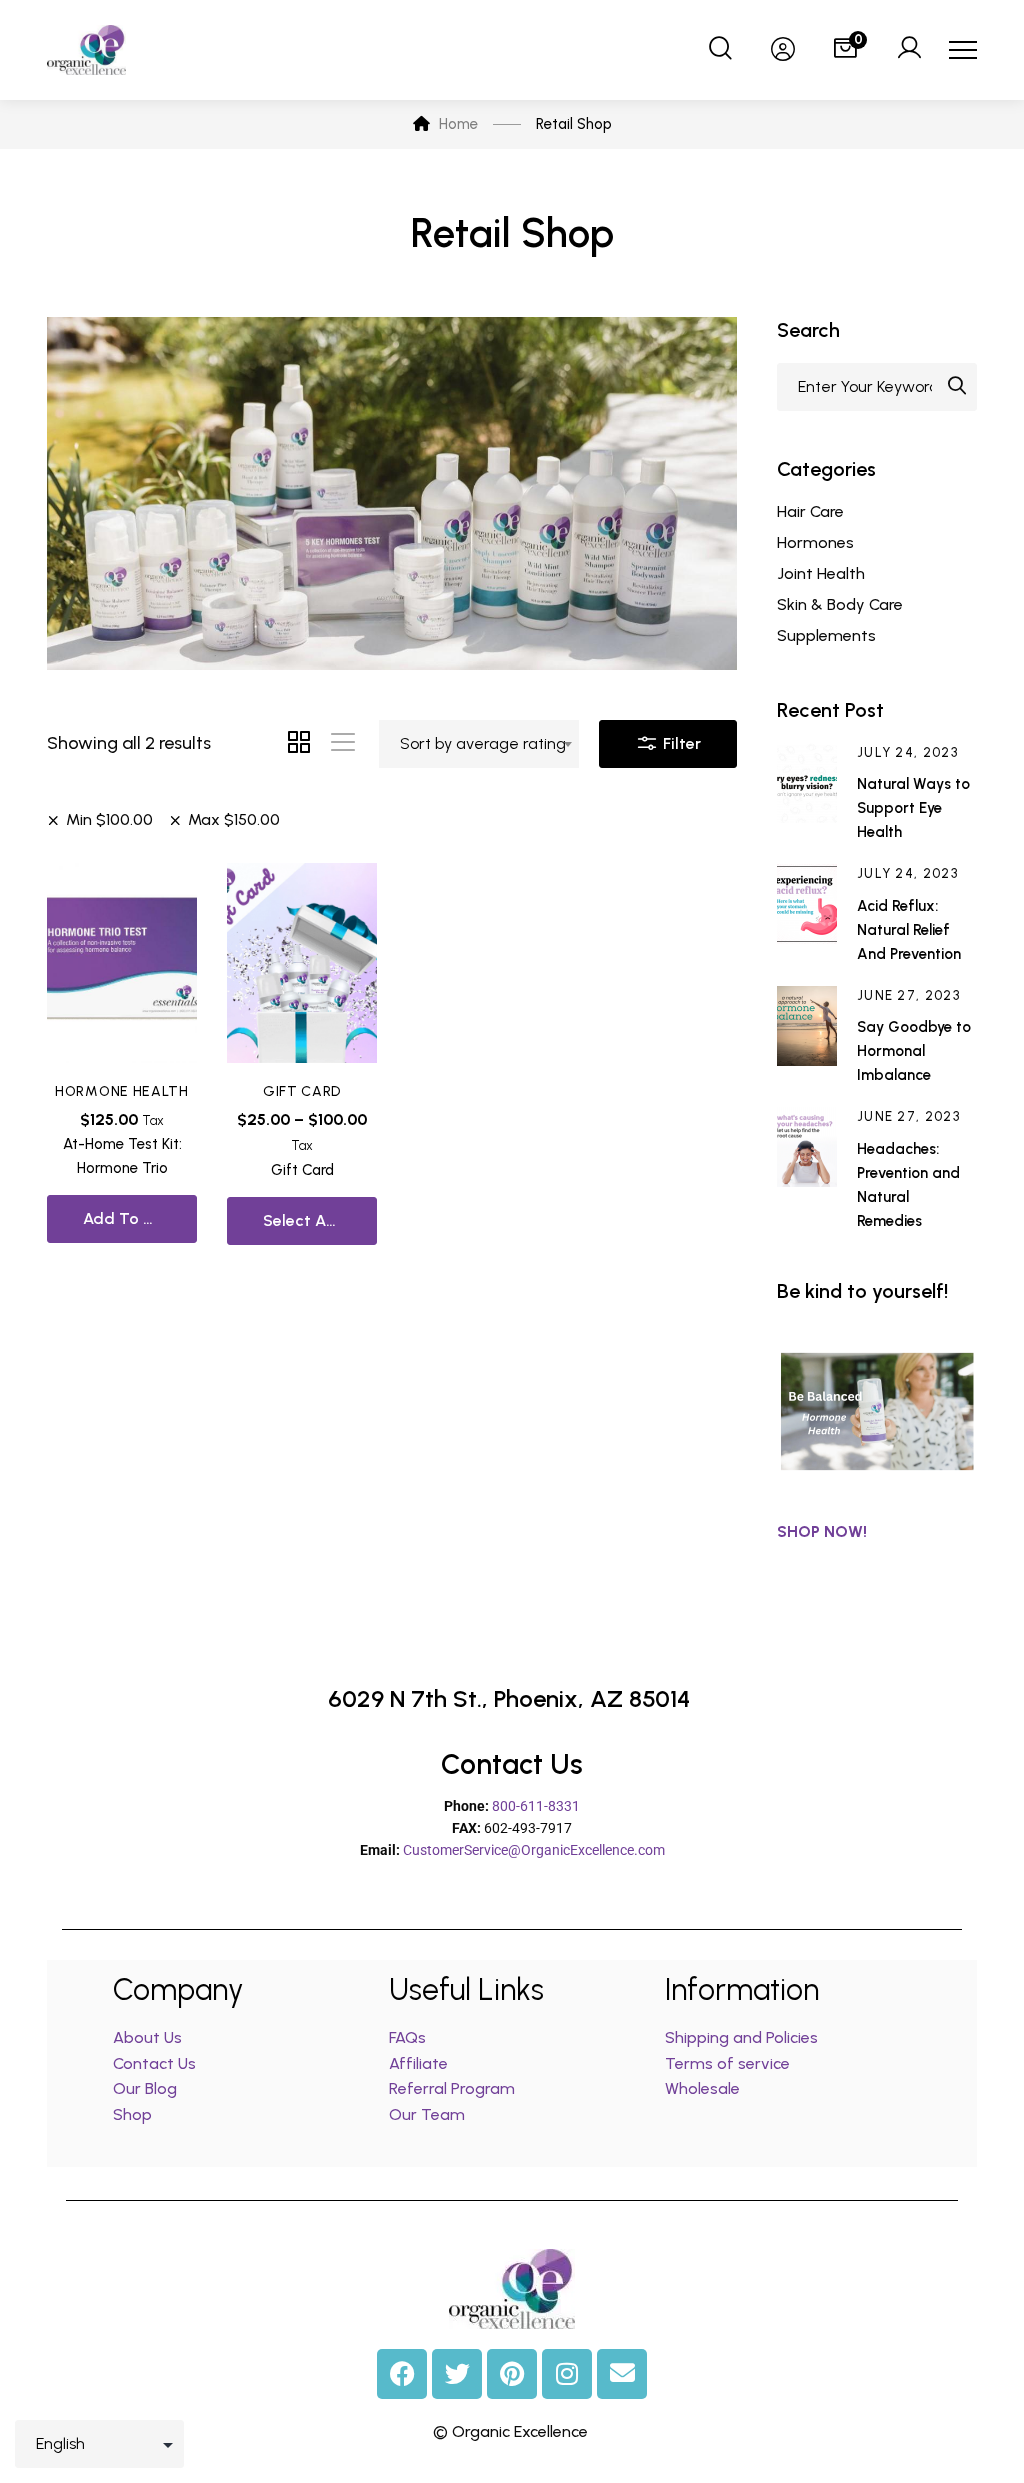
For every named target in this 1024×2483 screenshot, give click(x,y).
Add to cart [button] (130, 1218)
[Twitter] (457, 2374)
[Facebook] (402, 2374)
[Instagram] (567, 2374)
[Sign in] (783, 50)
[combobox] (479, 744)
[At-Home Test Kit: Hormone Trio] (122, 963)
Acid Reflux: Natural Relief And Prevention (909, 930)
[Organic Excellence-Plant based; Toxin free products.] (86, 50)
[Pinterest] (512, 2374)
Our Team (427, 2114)
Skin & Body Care (840, 604)
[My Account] (909, 50)
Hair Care (810, 511)
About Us (147, 2037)
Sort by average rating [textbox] (483, 743)
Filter (680, 743)
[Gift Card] (302, 963)
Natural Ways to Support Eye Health (913, 808)
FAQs (407, 2037)
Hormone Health (122, 1091)
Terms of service (727, 2063)
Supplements (826, 635)
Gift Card (302, 1091)
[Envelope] (622, 2374)
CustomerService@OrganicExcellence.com (534, 1850)
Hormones (815, 542)
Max (234, 819)
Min (109, 819)
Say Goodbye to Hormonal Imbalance (914, 1051)
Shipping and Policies (741, 2037)
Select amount (319, 1220)
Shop (132, 2114)
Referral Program (452, 2088)
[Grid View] (299, 744)
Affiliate (420, 2063)
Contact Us (154, 2063)
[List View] (343, 744)
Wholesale (702, 2088)
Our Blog (145, 2088)
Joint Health (821, 573)
